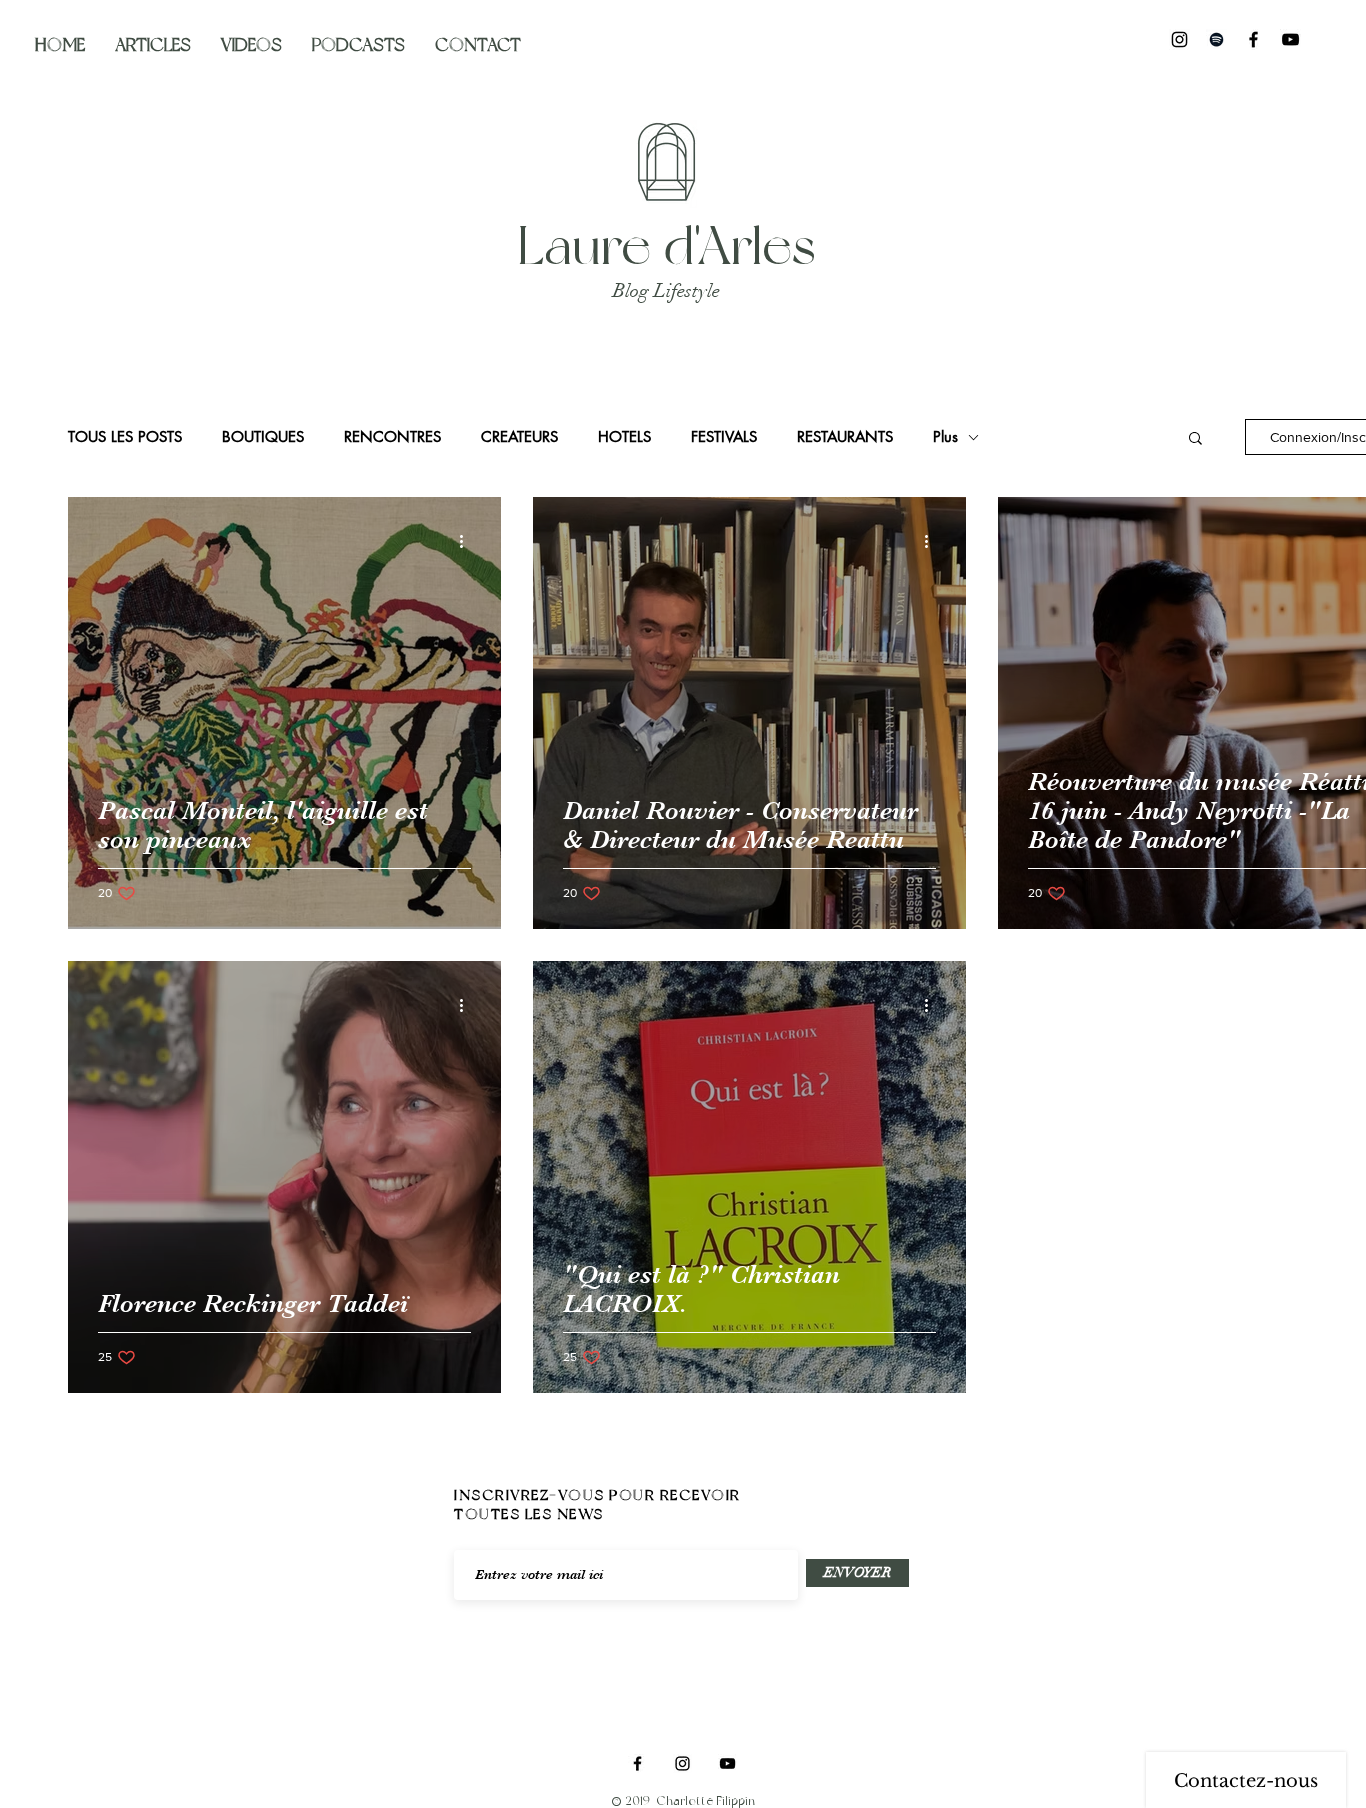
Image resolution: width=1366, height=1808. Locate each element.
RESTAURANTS (845, 437)
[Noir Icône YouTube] (1290, 39)
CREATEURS (519, 437)
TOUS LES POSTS (125, 437)
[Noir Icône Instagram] (1179, 39)
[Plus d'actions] (468, 541)
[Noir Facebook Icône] (1253, 39)
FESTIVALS (724, 437)
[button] (1195, 439)
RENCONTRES (392, 437)
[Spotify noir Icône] (1216, 39)
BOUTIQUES (263, 437)
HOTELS (624, 437)
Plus (945, 437)
